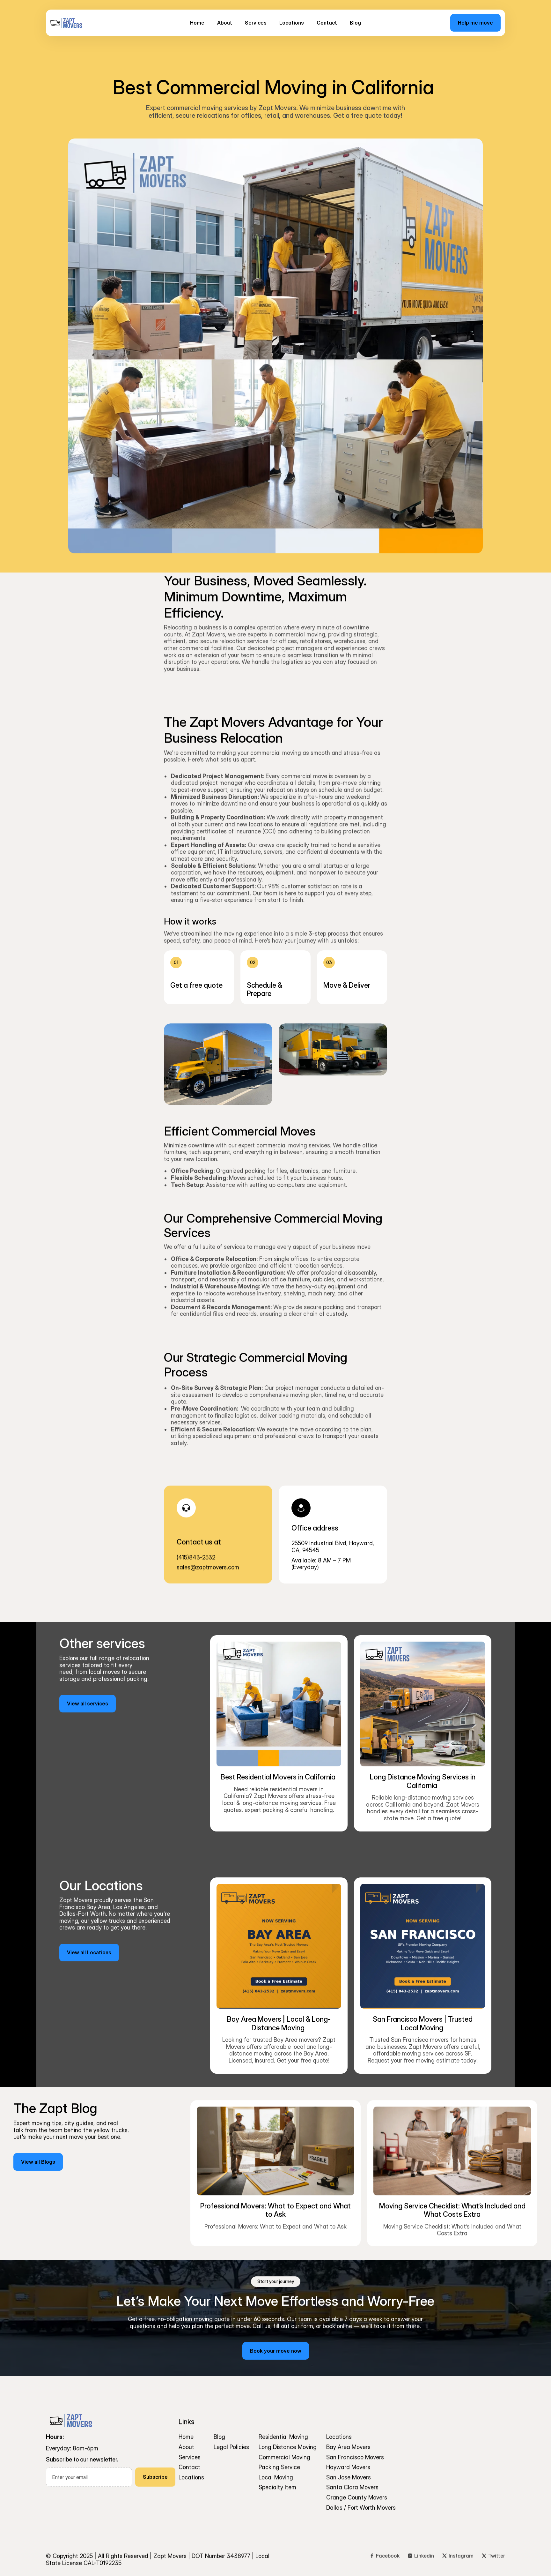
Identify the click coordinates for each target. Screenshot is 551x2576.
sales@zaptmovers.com (208, 1567)
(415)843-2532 (196, 1557)
